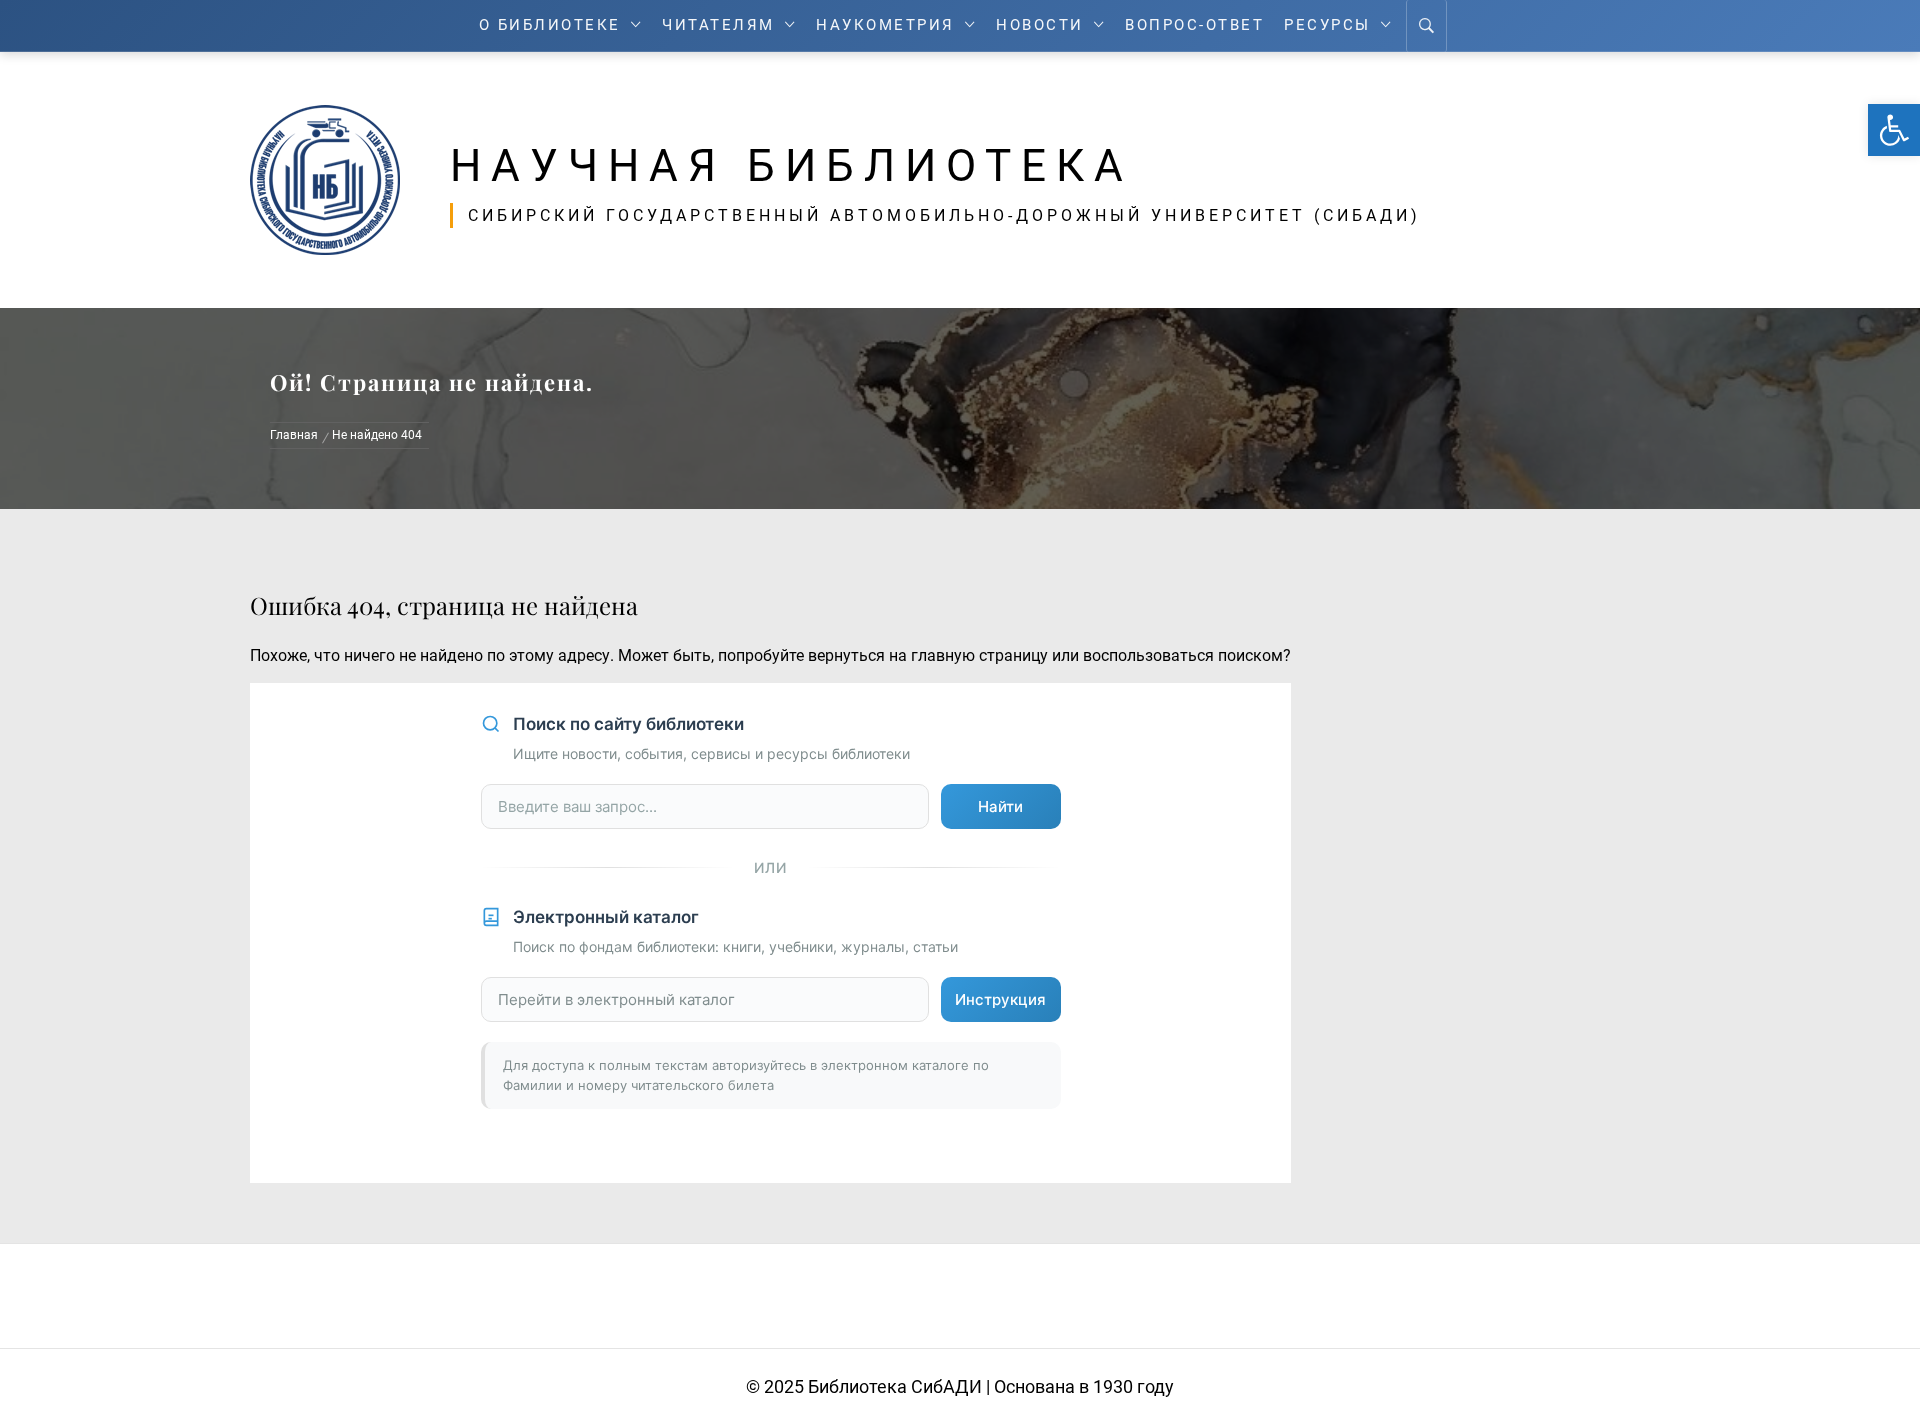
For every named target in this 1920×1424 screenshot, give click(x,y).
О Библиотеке (550, 25)
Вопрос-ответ (1194, 25)
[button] (1894, 130)
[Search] (1426, 26)
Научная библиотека (791, 166)
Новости (1040, 25)
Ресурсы (1327, 25)
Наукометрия (885, 25)
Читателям (718, 25)
